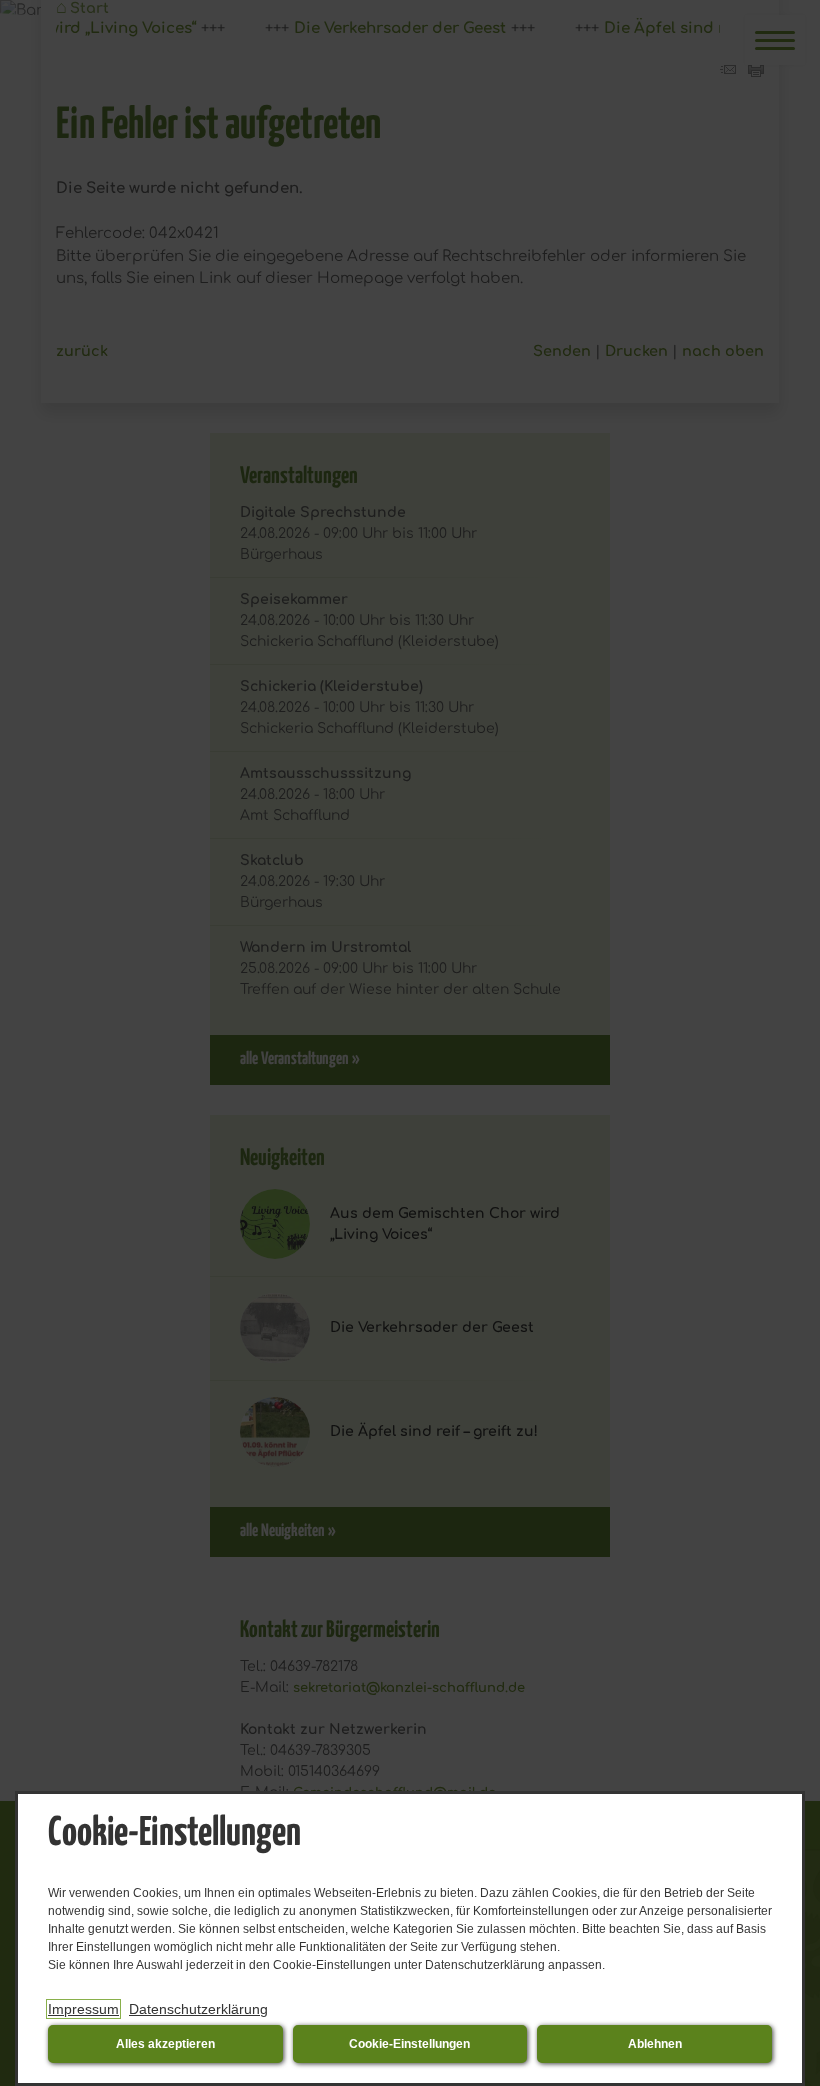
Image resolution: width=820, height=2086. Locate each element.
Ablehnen (655, 2044)
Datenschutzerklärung (198, 2009)
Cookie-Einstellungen (409, 2044)
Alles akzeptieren (165, 2044)
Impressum (83, 2009)
